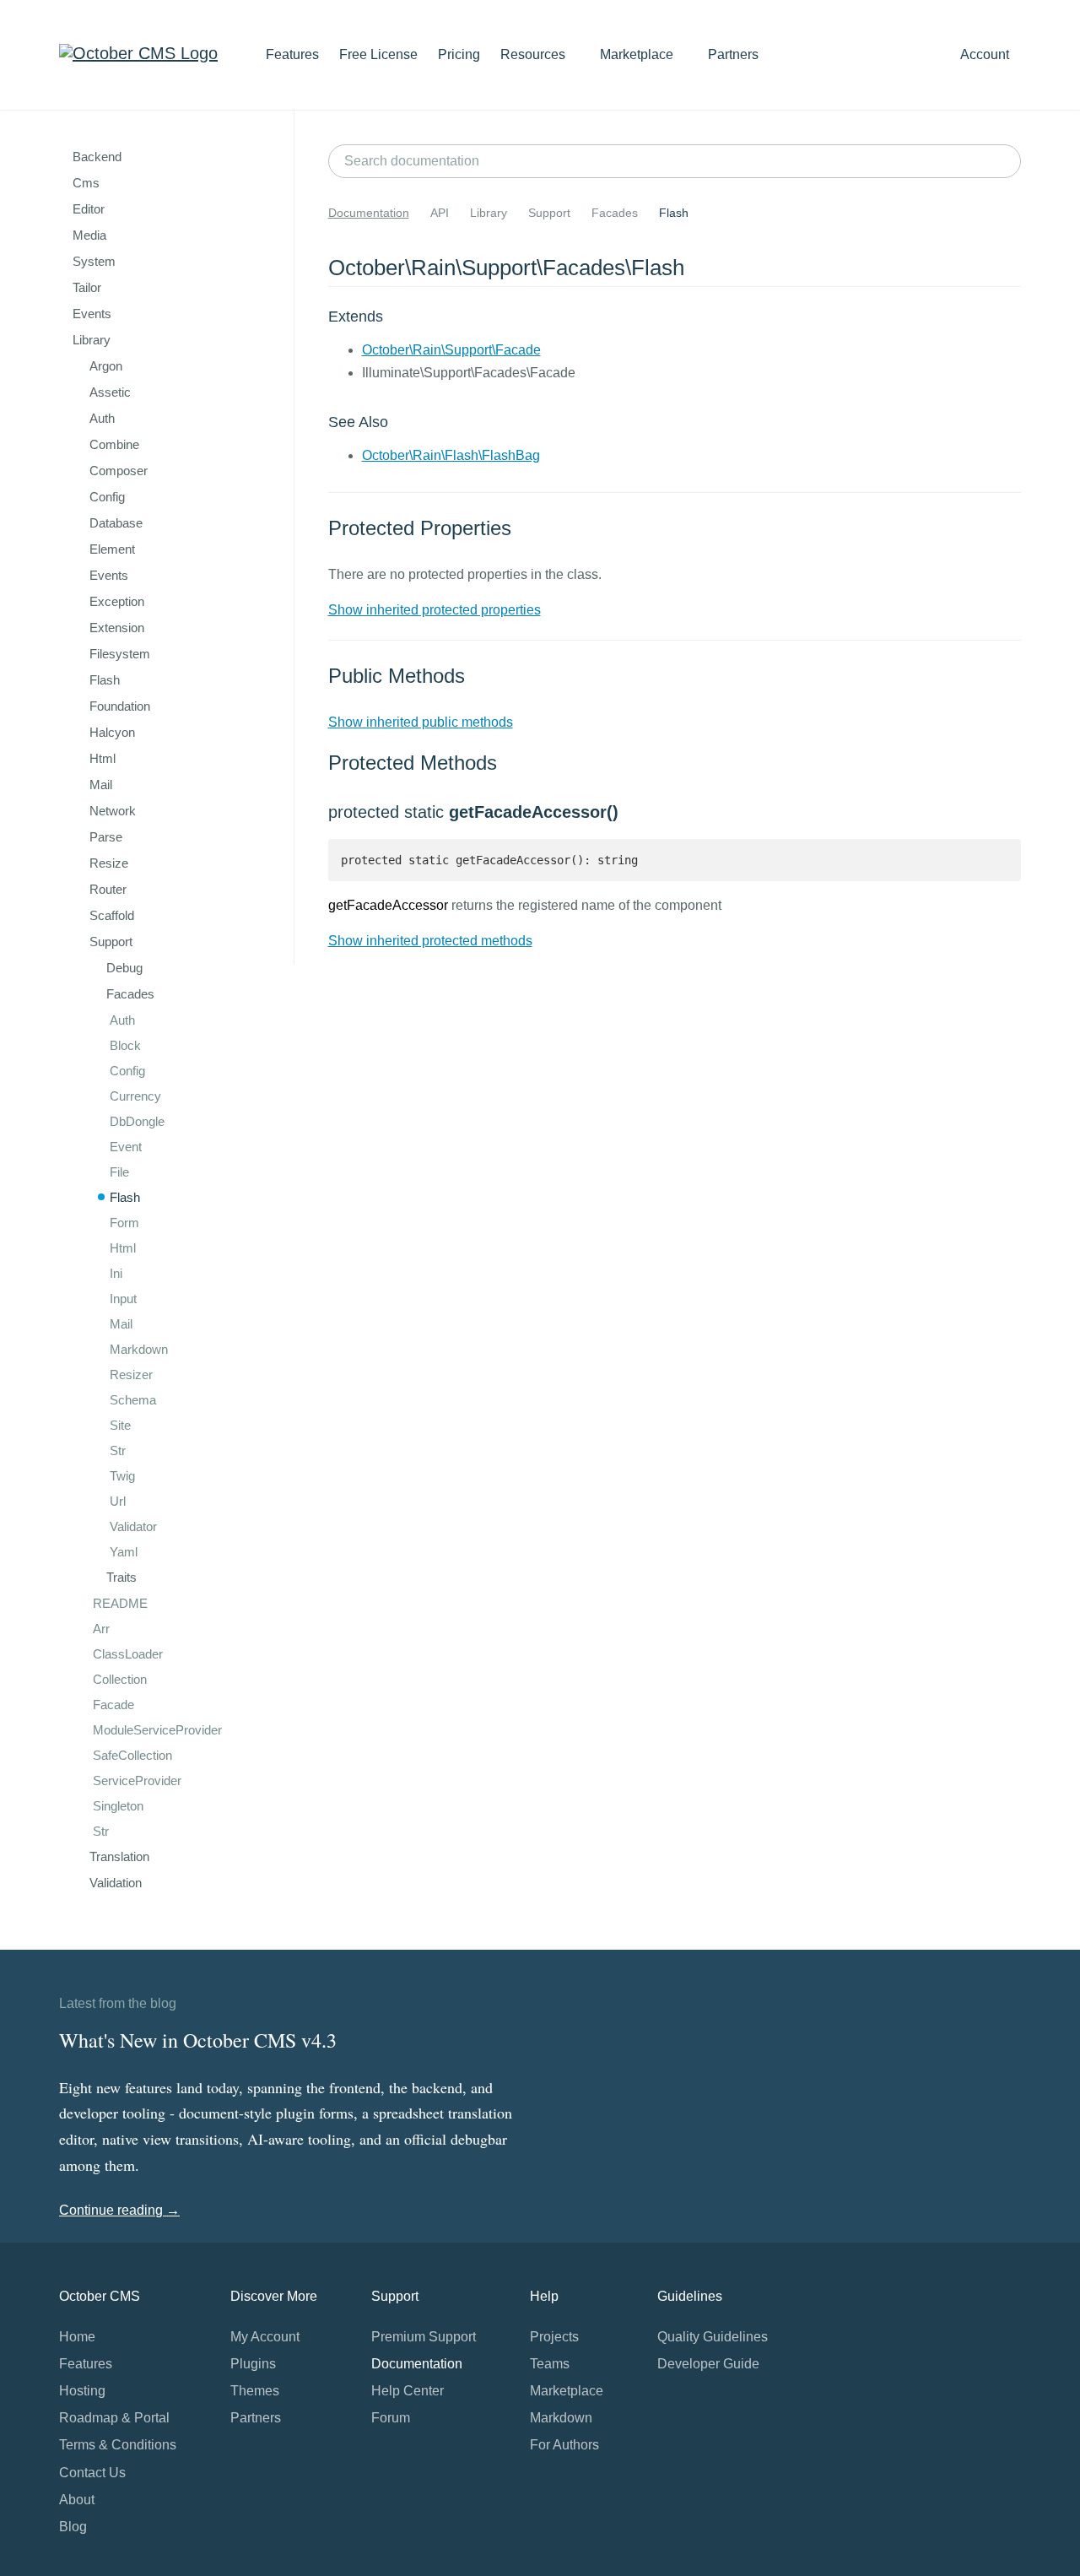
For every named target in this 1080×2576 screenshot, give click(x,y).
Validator (133, 1526)
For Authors (564, 2445)
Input (123, 1299)
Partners (733, 54)
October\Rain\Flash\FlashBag (451, 455)
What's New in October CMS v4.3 (198, 2040)
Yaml (124, 1552)
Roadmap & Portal (114, 2418)
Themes (255, 2391)
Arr (101, 1629)
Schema (133, 1400)
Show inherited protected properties (435, 610)
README (120, 1603)
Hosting (82, 2391)
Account (986, 54)
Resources (535, 54)
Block (125, 1045)
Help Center (408, 2391)
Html (123, 1248)
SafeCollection (132, 1755)
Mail (121, 1324)
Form (124, 1223)
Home (77, 2337)
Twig (122, 1476)
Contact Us (92, 2473)
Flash (125, 1197)
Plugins (253, 2364)
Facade (113, 1705)
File (119, 1172)
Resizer (131, 1375)
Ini (116, 1273)
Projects (554, 2337)
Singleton (118, 1806)
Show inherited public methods (421, 722)
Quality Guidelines (713, 2337)
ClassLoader (128, 1654)
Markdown (139, 1349)
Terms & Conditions (118, 2445)
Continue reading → (119, 2210)
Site (120, 1425)
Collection (120, 1679)
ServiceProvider (137, 1780)
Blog (73, 2527)
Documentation (369, 213)
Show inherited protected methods (430, 941)
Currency (135, 1096)
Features (292, 54)
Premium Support (424, 2337)
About (77, 2500)
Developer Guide (708, 2364)
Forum (391, 2418)
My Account (265, 2337)
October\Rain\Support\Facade (451, 350)
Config (127, 1071)
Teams (550, 2364)
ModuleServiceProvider (157, 1730)
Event (126, 1147)
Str (118, 1450)
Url (118, 1501)
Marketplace (638, 54)
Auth (122, 1020)
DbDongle (137, 1121)
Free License (378, 54)
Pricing (459, 54)
